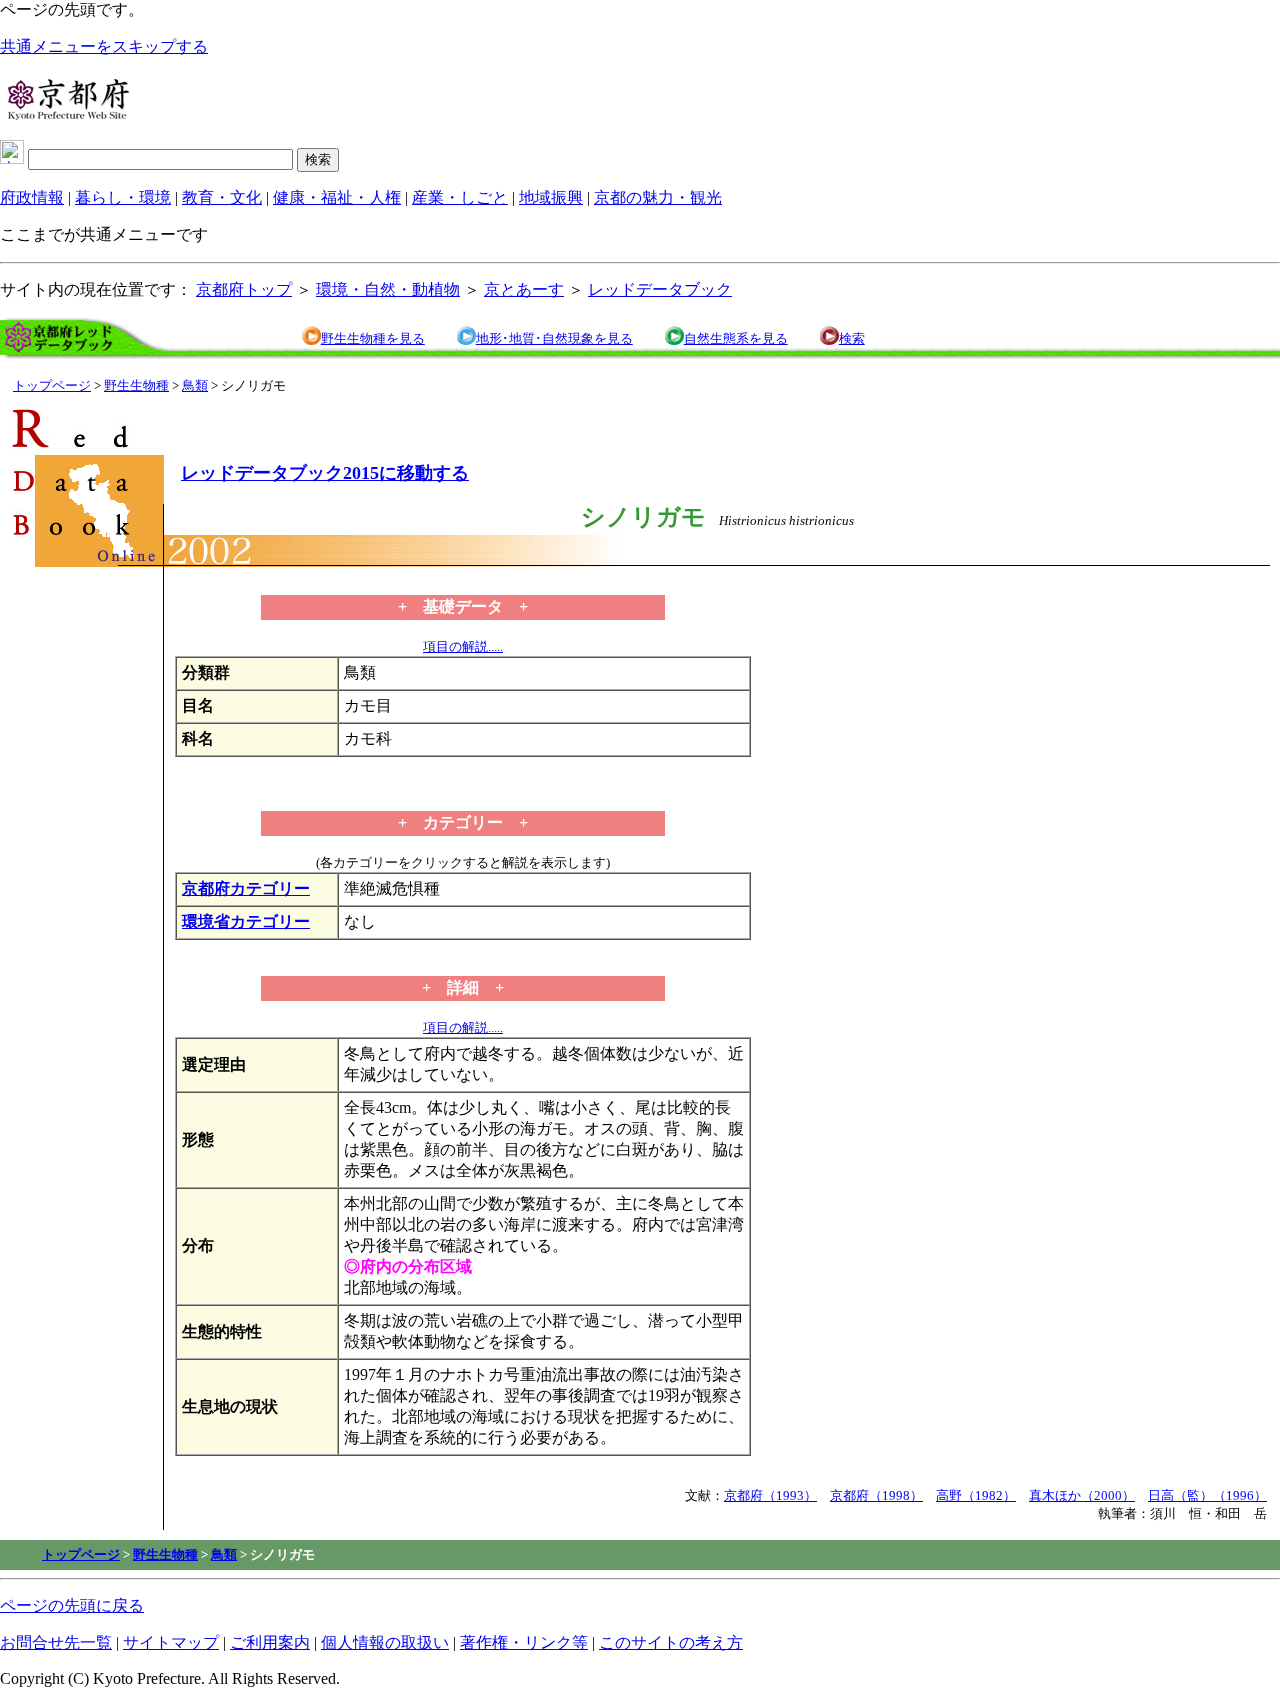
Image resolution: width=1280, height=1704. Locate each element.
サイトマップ (171, 1642)
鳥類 (195, 385)
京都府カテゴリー (246, 888)
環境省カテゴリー (246, 921)
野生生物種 (136, 385)
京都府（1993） (770, 1495)
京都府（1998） (876, 1495)
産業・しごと (460, 197)
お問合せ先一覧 (56, 1642)
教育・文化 (222, 197)
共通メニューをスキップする (104, 46)
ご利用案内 (270, 1642)
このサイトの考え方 (671, 1642)
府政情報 (32, 197)
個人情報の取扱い (385, 1642)
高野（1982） (976, 1495)
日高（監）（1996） (1207, 1495)
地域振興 (551, 197)
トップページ (52, 385)
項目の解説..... (463, 646)
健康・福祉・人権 (337, 197)
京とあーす (524, 289)
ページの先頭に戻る (72, 1605)
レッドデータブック (660, 289)
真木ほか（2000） (1082, 1495)
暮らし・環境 (123, 197)
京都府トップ (244, 289)
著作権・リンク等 (524, 1642)
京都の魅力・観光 (658, 197)
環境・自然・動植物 (388, 289)
